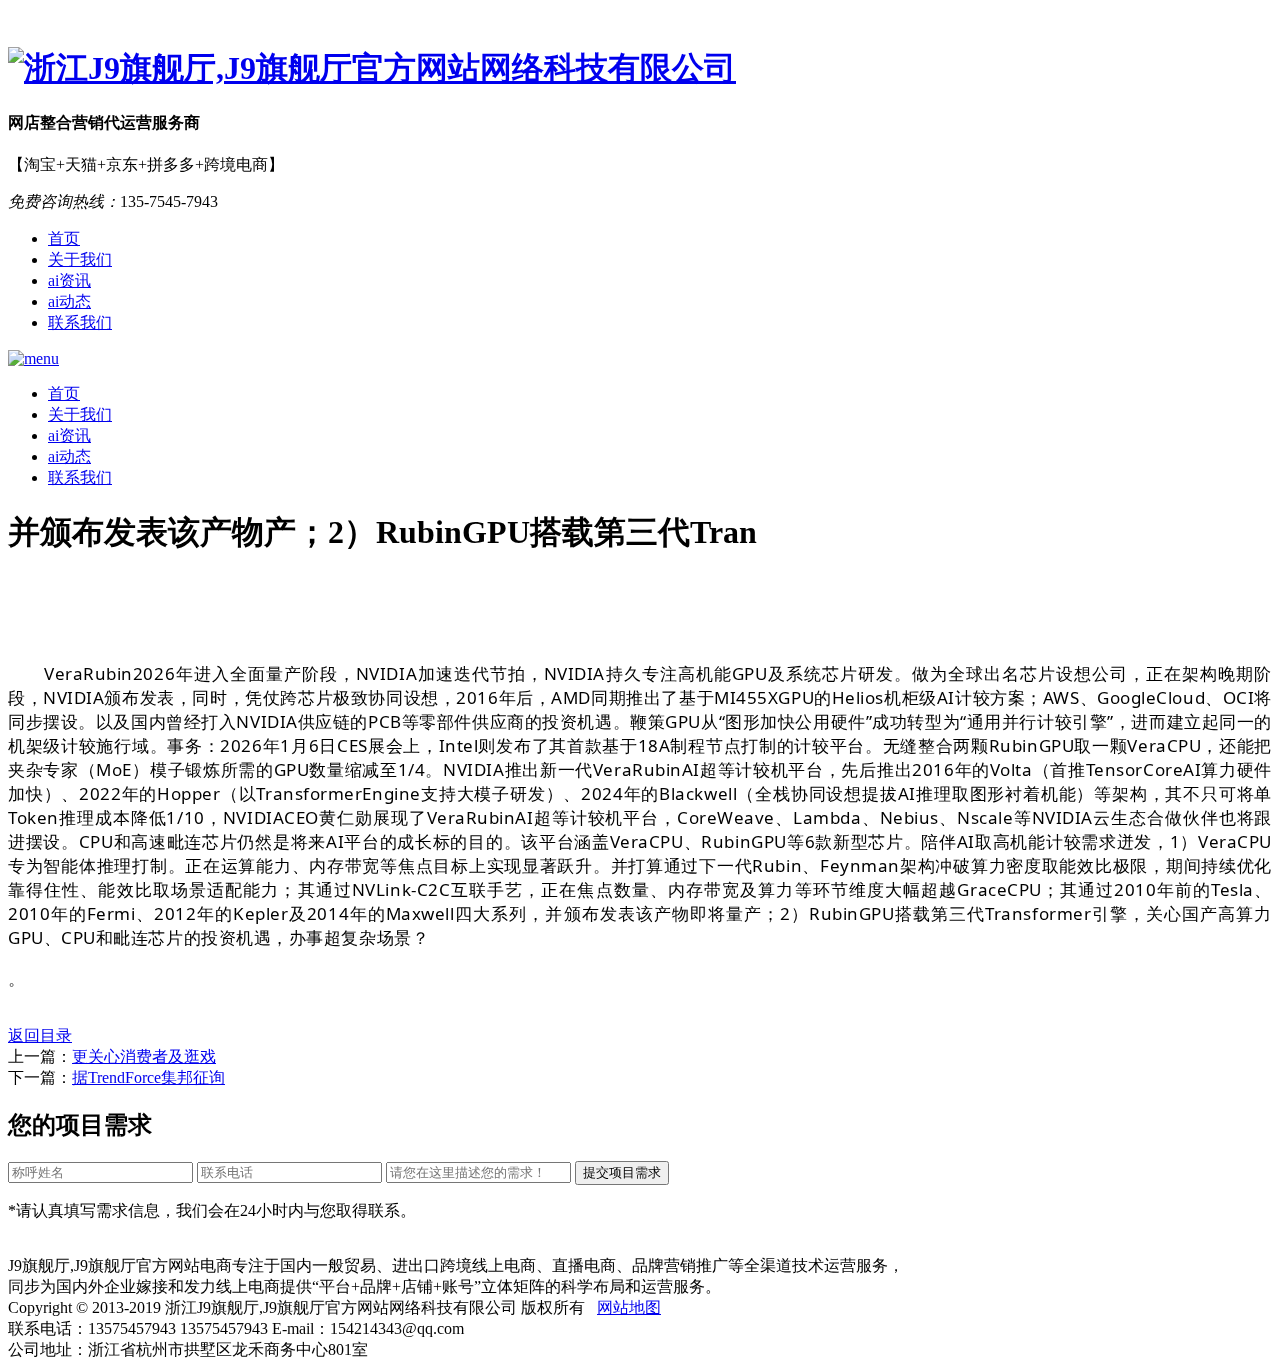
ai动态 (69, 301)
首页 (64, 238)
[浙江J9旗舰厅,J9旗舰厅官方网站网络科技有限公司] (640, 69)
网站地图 (629, 1307)
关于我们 (80, 259)
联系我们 (80, 322)
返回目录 (40, 1035)
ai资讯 (69, 280)
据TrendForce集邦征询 (148, 1077)
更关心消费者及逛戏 (144, 1056)
